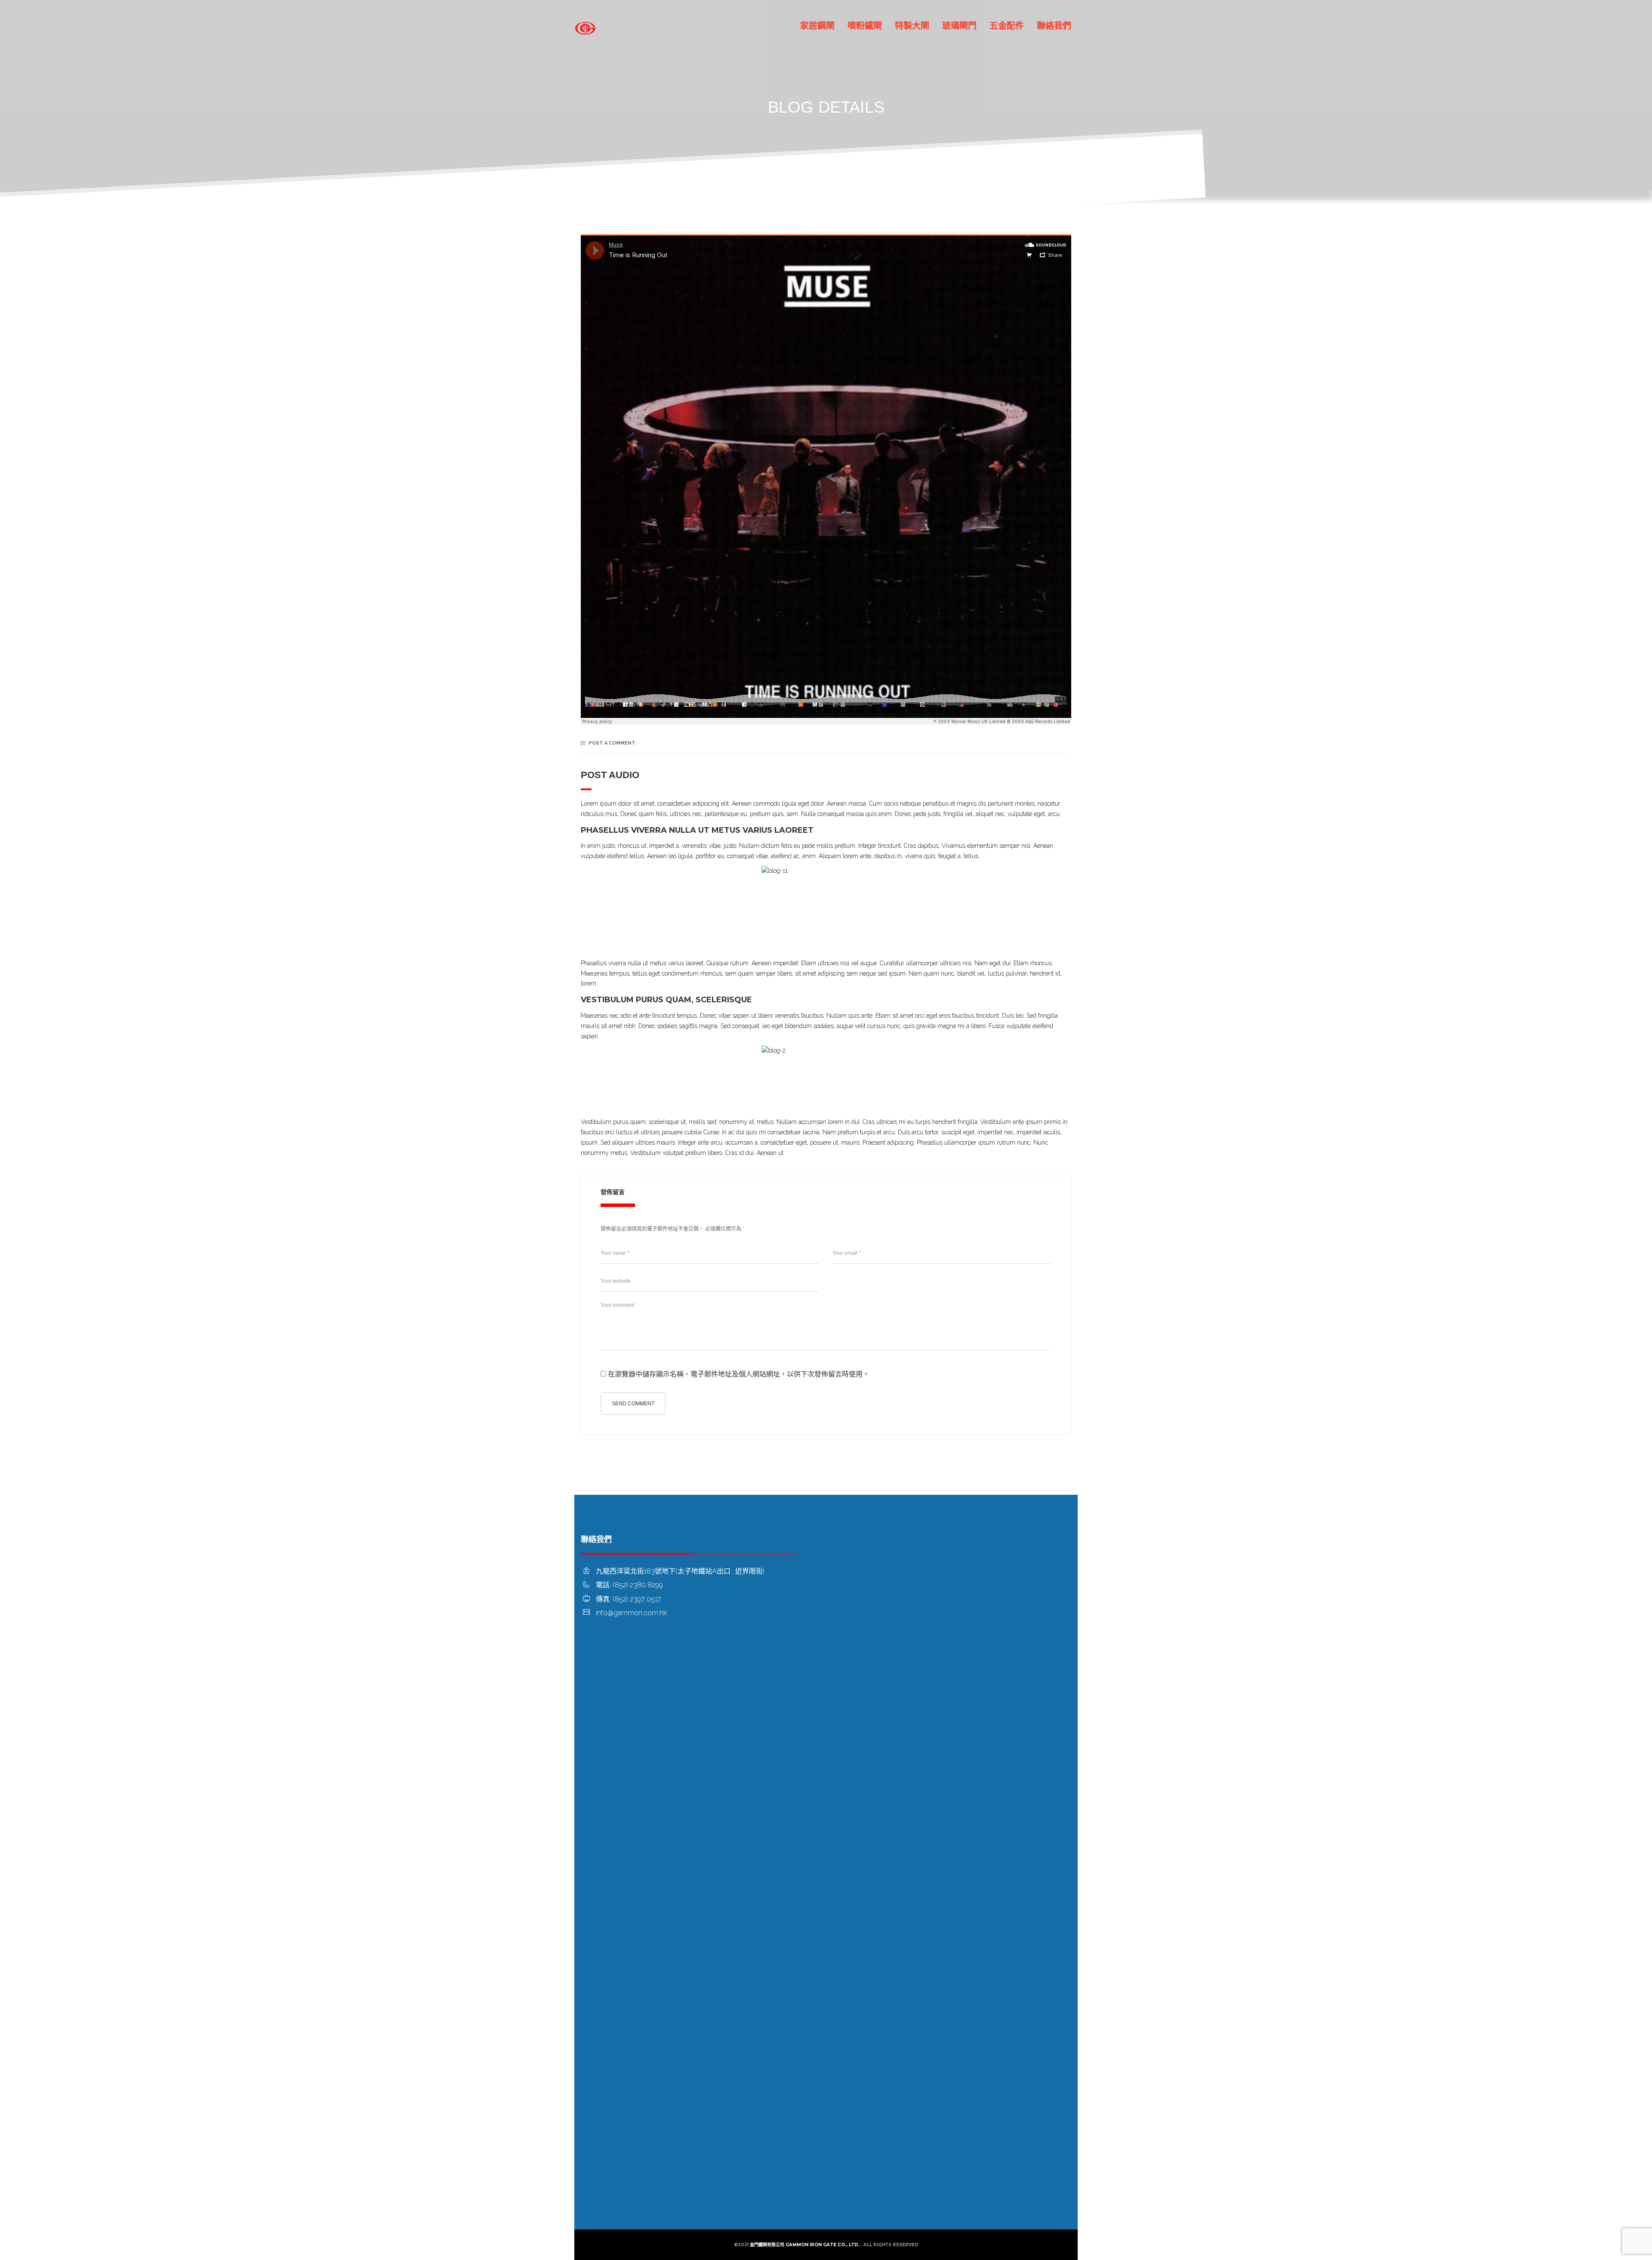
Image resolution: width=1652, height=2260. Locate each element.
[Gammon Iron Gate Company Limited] (585, 26)
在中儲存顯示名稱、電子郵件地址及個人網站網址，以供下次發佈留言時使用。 (739, 1374)
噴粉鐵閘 (865, 26)
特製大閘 (912, 26)
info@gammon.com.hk (631, 1613)
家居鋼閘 (817, 26)
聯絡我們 (1054, 26)
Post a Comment (612, 743)
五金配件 (1007, 26)
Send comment (633, 1404)
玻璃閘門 (959, 26)
